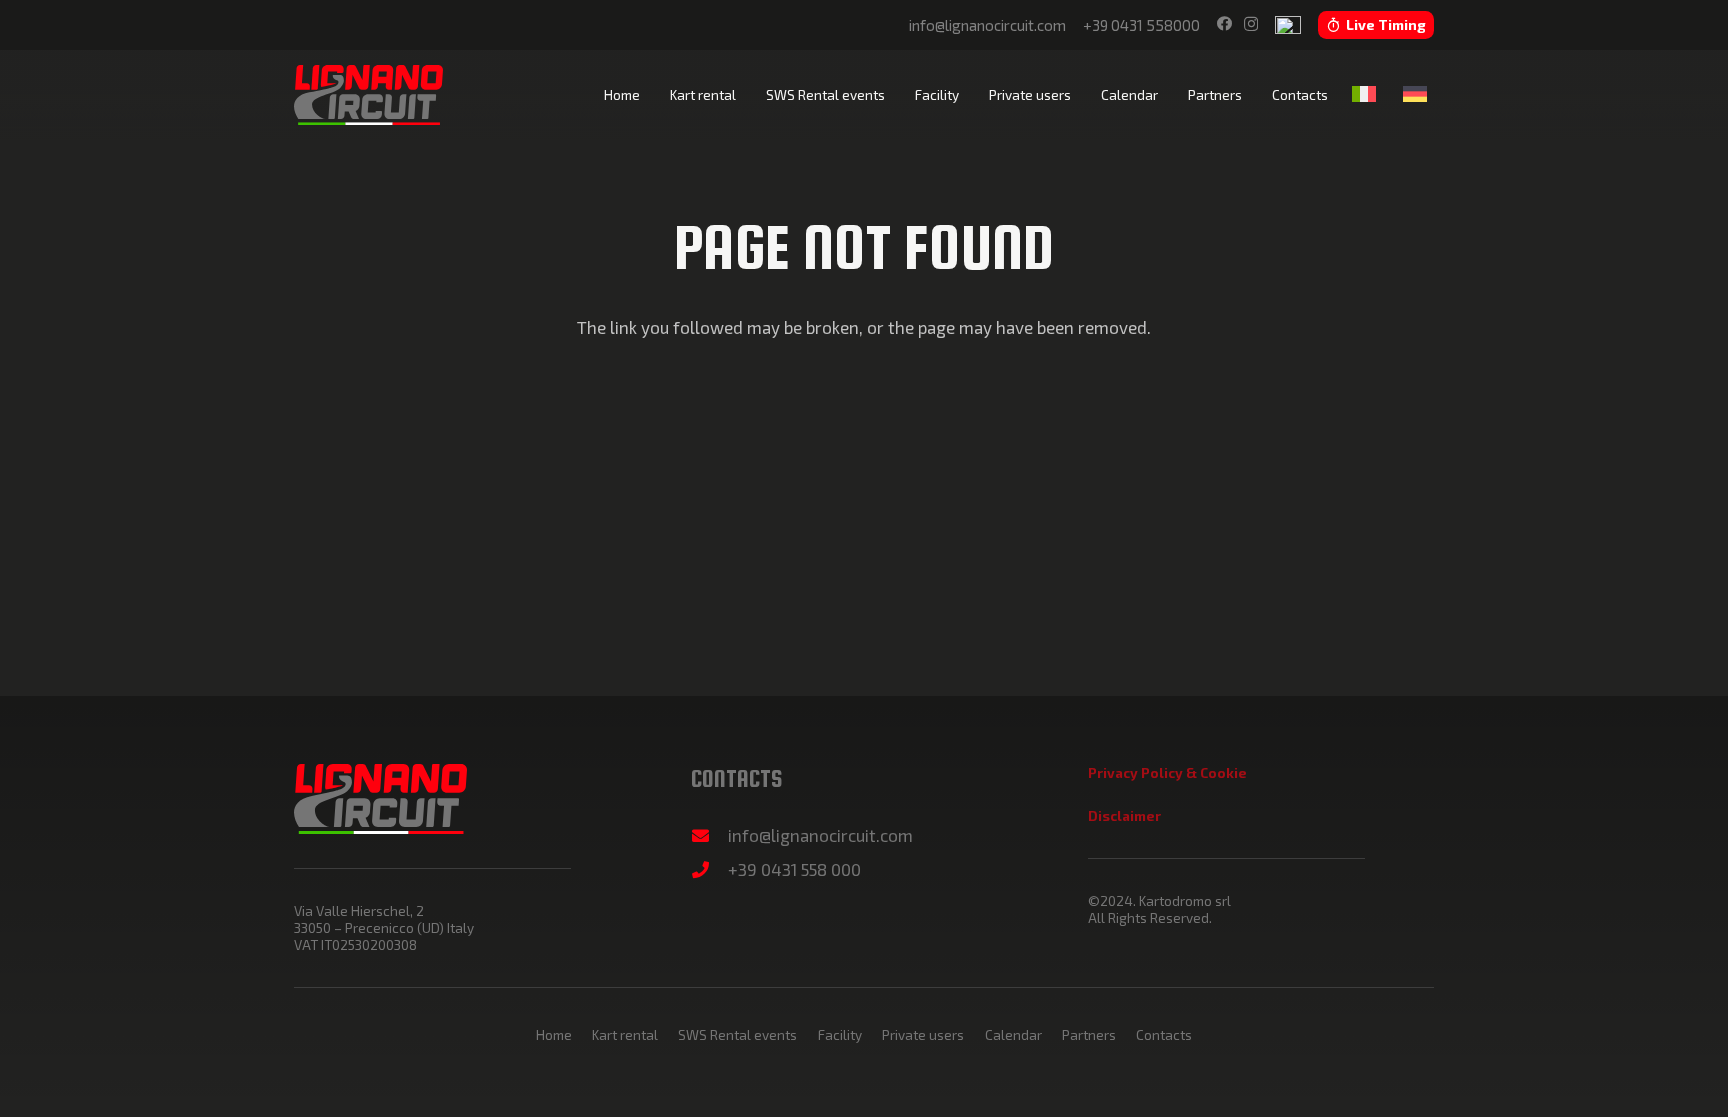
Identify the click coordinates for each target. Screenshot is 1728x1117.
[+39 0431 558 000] (709, 869)
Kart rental (625, 1034)
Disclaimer (1124, 815)
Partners (1089, 1034)
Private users (923, 1034)
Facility (840, 1034)
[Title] (1288, 25)
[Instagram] (1251, 24)
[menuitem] (1367, 94)
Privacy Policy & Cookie (1167, 772)
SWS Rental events (737, 1034)
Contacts (1164, 1034)
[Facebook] (1224, 23)
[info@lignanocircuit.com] (709, 835)
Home (554, 1034)
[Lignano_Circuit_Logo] (368, 95)
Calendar (1013, 1034)
